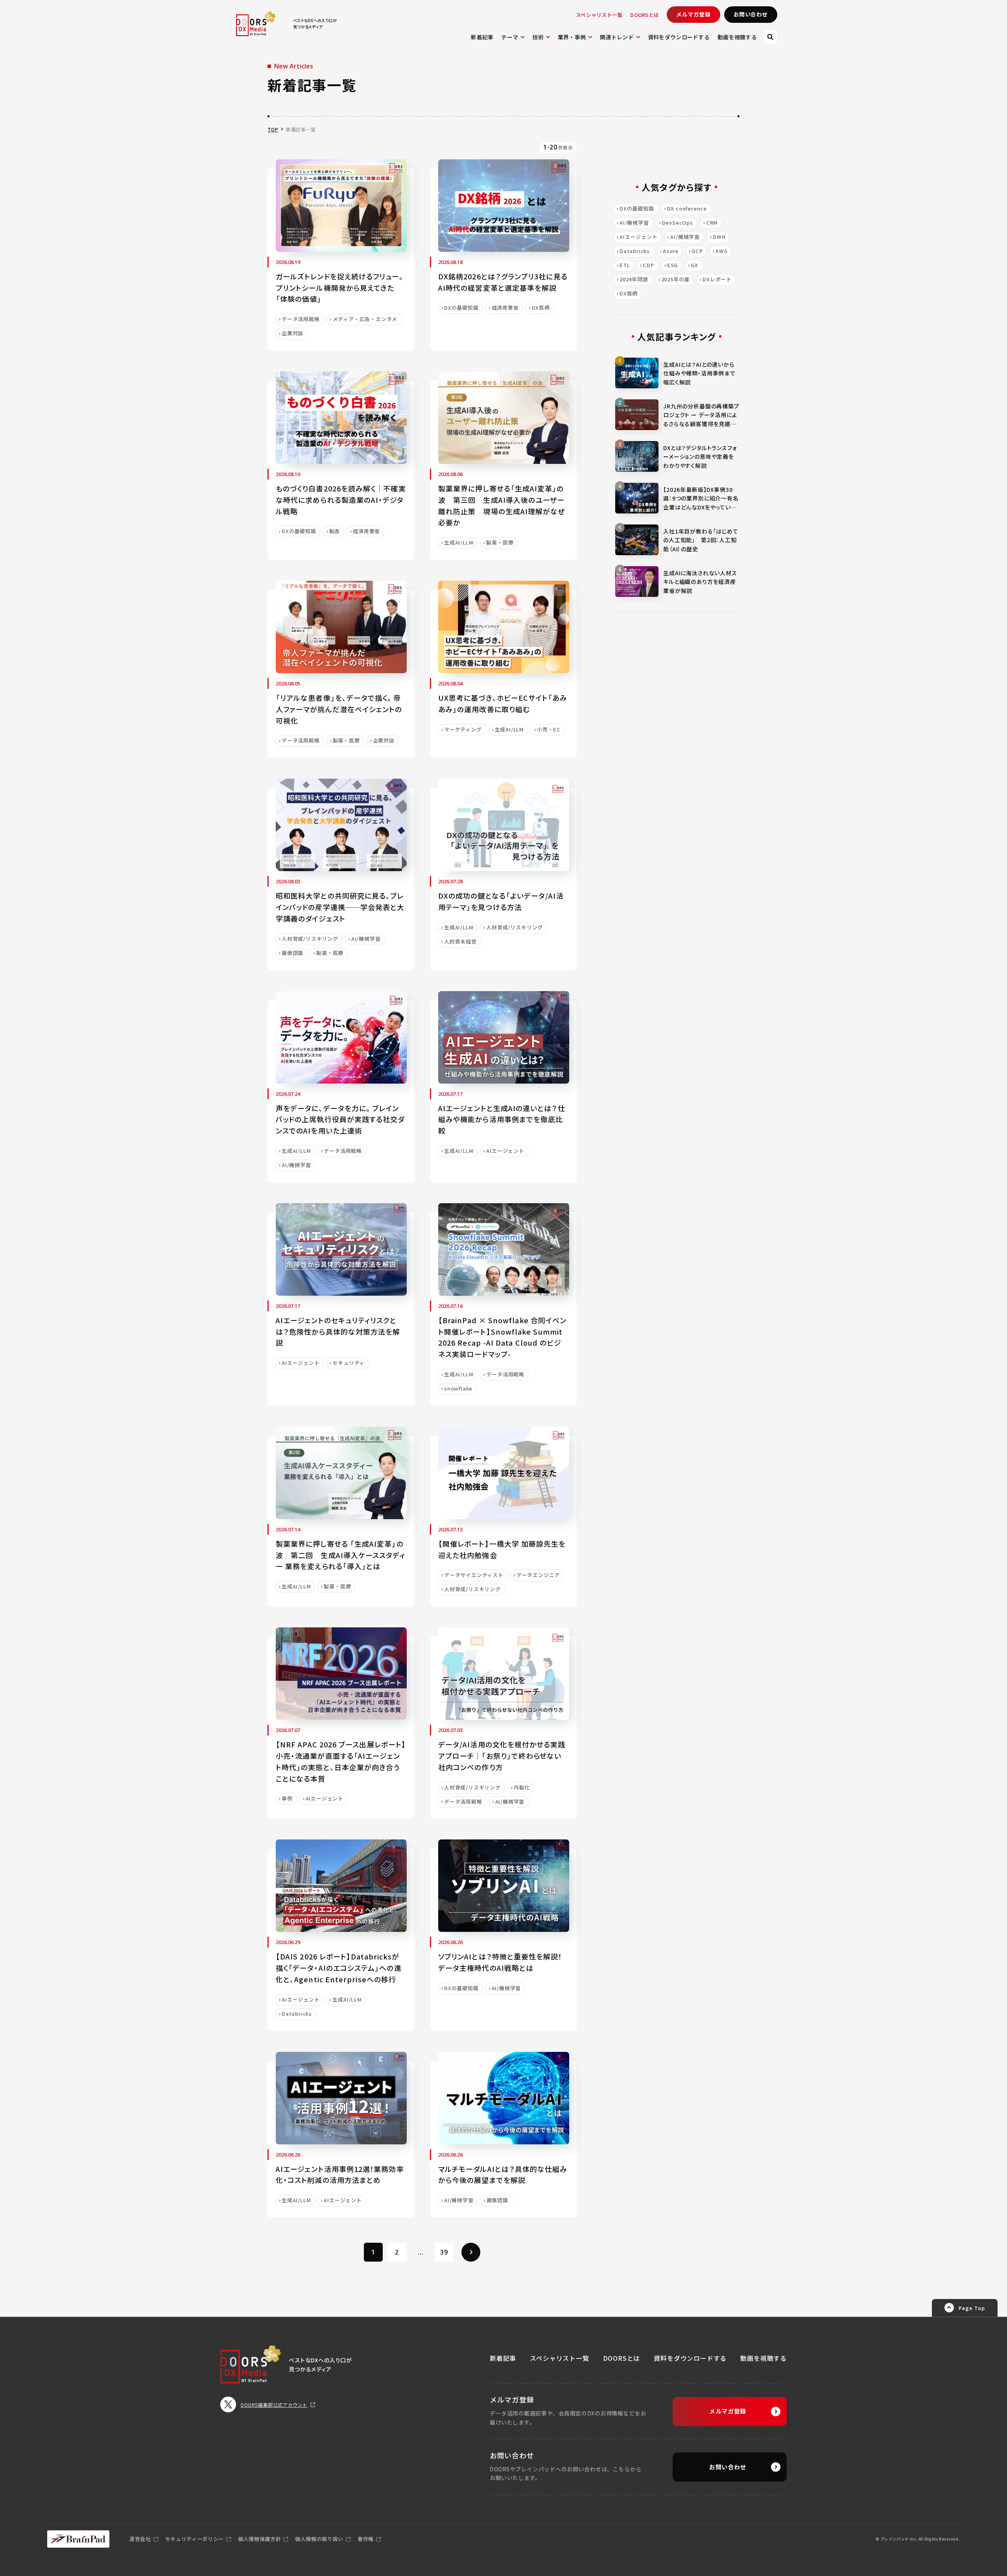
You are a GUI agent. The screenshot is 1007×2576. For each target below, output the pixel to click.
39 (444, 2252)
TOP (273, 129)
